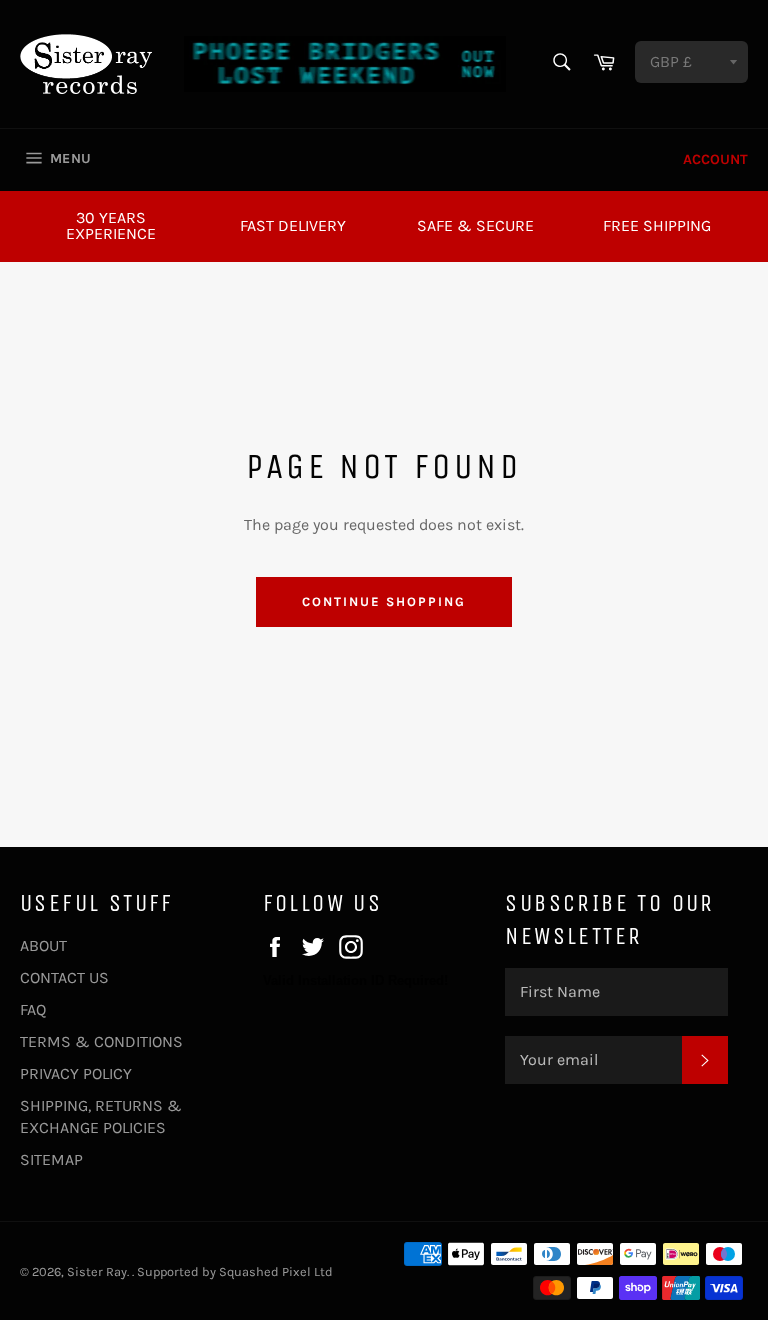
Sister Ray (97, 1271)
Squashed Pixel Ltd (276, 1271)
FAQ (33, 1009)
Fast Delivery (293, 225)
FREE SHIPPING (657, 225)
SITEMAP (51, 1159)
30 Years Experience (111, 225)
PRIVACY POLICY (76, 1073)
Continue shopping (383, 601)
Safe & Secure (475, 225)
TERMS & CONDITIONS (101, 1041)
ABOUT (43, 945)
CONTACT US (64, 977)
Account (715, 159)
